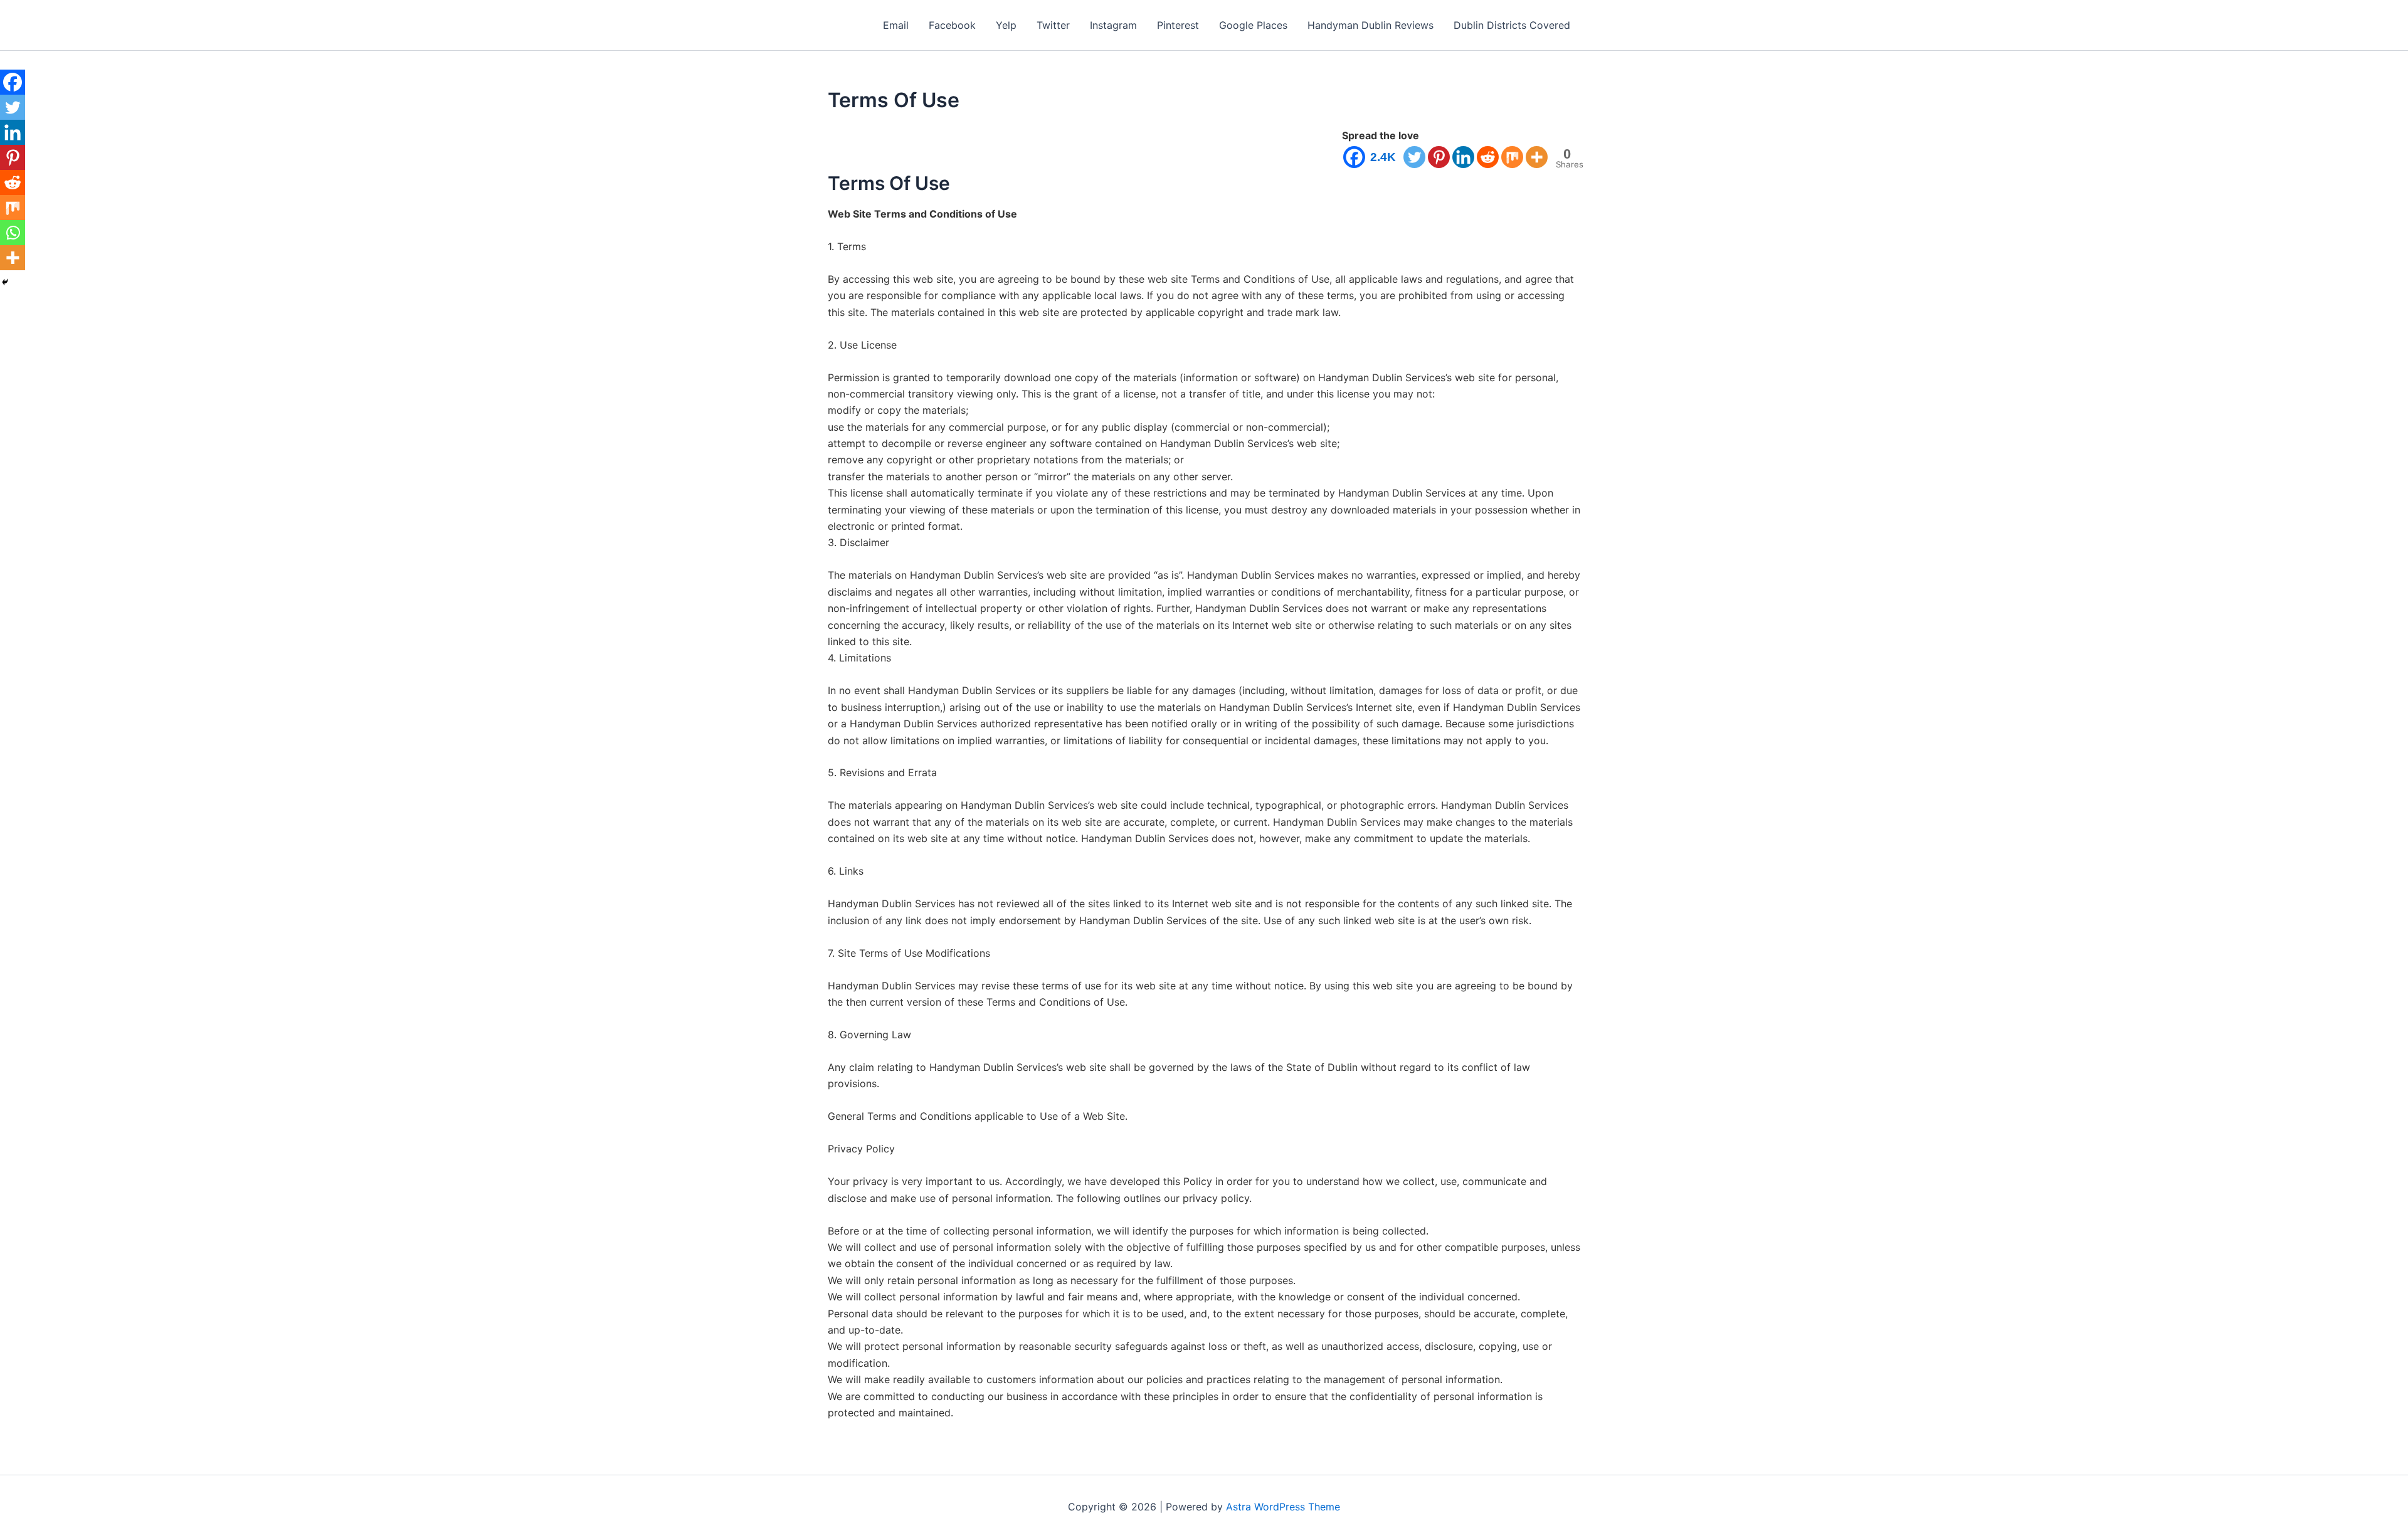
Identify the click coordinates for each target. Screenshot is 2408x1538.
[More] (1537, 157)
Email (896, 25)
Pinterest (1178, 25)
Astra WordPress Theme (1283, 1507)
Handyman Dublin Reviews (1370, 25)
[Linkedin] (1463, 157)
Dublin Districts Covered (1512, 25)
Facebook (952, 25)
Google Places (1253, 25)
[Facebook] (13, 82)
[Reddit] (1488, 157)
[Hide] (5, 282)
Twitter (1053, 25)
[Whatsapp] (13, 233)
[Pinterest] (1439, 157)
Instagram (1113, 25)
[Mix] (1512, 157)
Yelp (1006, 25)
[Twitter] (1414, 157)
